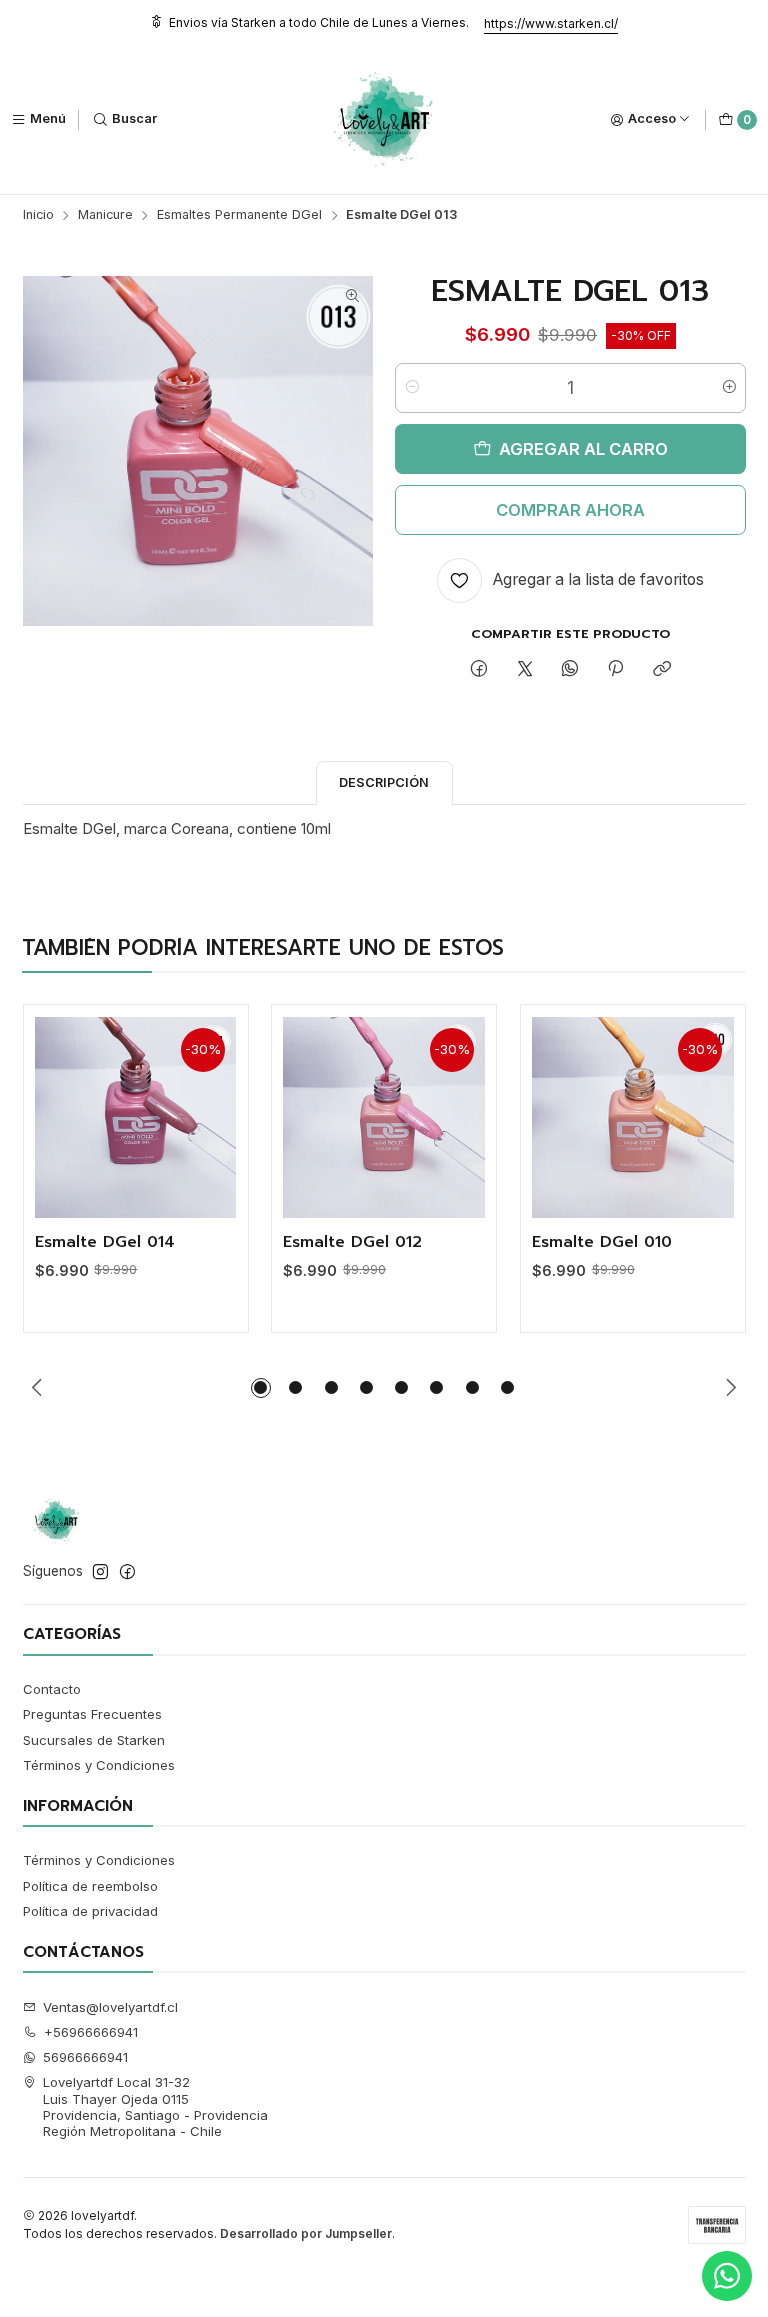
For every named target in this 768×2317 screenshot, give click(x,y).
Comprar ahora (570, 510)
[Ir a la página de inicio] (384, 120)
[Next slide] (731, 1388)
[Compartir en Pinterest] (616, 669)
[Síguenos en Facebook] (127, 1572)
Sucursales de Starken (94, 1740)
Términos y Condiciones (99, 1765)
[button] (261, 1388)
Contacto (52, 1689)
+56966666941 (91, 2032)
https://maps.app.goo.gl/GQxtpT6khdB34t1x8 (385, 40)
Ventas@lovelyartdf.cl (110, 2007)
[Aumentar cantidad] (729, 388)
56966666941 (85, 2057)
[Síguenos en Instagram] (100, 1572)
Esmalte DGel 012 (352, 1243)
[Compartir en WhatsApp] (569, 669)
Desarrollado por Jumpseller (306, 2233)
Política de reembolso (90, 1886)
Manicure (105, 215)
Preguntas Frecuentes (92, 1714)
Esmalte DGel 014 (105, 1243)
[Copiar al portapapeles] (661, 669)
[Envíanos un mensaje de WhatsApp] (727, 2276)
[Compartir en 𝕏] (524, 669)
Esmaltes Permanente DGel (239, 215)
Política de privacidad (90, 1911)
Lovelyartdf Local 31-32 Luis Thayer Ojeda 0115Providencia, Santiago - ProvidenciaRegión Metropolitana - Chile (155, 2106)
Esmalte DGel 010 (602, 1243)
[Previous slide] (38, 1388)
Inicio (38, 215)
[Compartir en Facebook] (479, 669)
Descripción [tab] (384, 782)
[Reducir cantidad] (411, 388)
